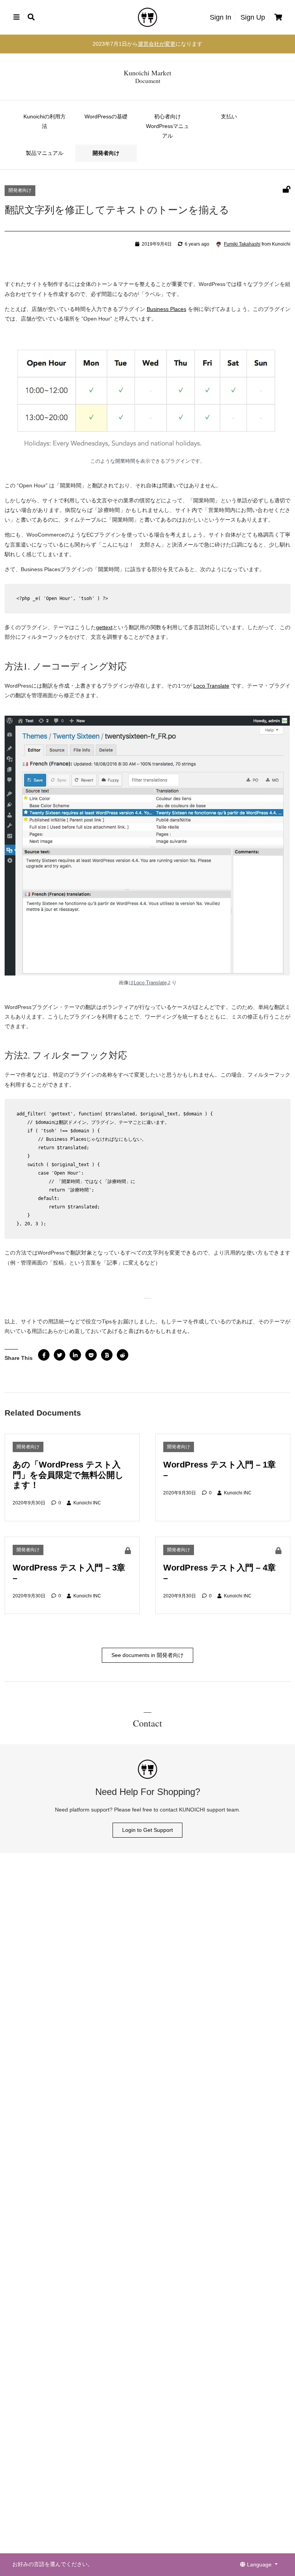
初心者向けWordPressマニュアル (167, 126)
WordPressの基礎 (106, 116)
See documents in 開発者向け (147, 1655)
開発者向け (106, 153)
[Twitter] (60, 1355)
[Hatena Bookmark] (107, 1355)
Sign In (220, 17)
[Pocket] (91, 1355)
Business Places (167, 309)
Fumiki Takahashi (242, 244)
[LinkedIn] (75, 1355)
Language (259, 2564)
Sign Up (253, 17)
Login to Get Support (147, 1830)
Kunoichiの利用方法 (45, 121)
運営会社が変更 (157, 44)
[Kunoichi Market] (147, 17)
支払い (229, 116)
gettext (104, 627)
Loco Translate (211, 686)
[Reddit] (123, 1355)
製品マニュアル (45, 153)
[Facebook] (44, 1355)
